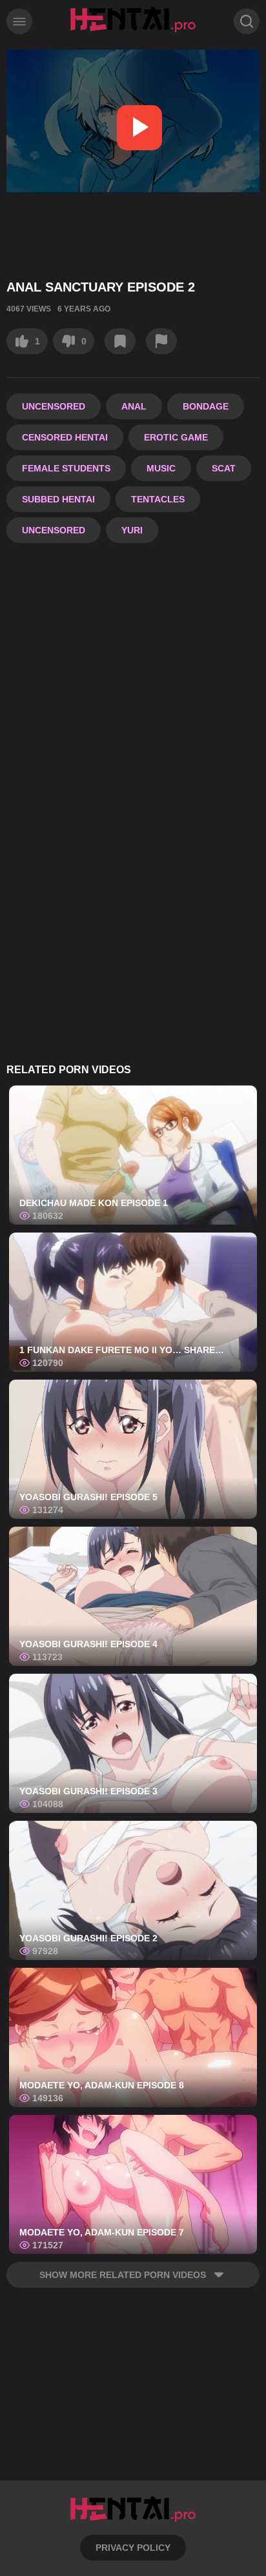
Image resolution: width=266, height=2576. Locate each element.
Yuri (132, 530)
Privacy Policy (133, 2548)
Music (161, 468)
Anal (134, 406)
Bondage (206, 406)
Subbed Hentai (58, 499)
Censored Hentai (65, 437)
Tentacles (158, 499)
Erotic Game (176, 437)
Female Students (66, 468)
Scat (224, 468)
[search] (247, 21)
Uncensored (54, 406)
